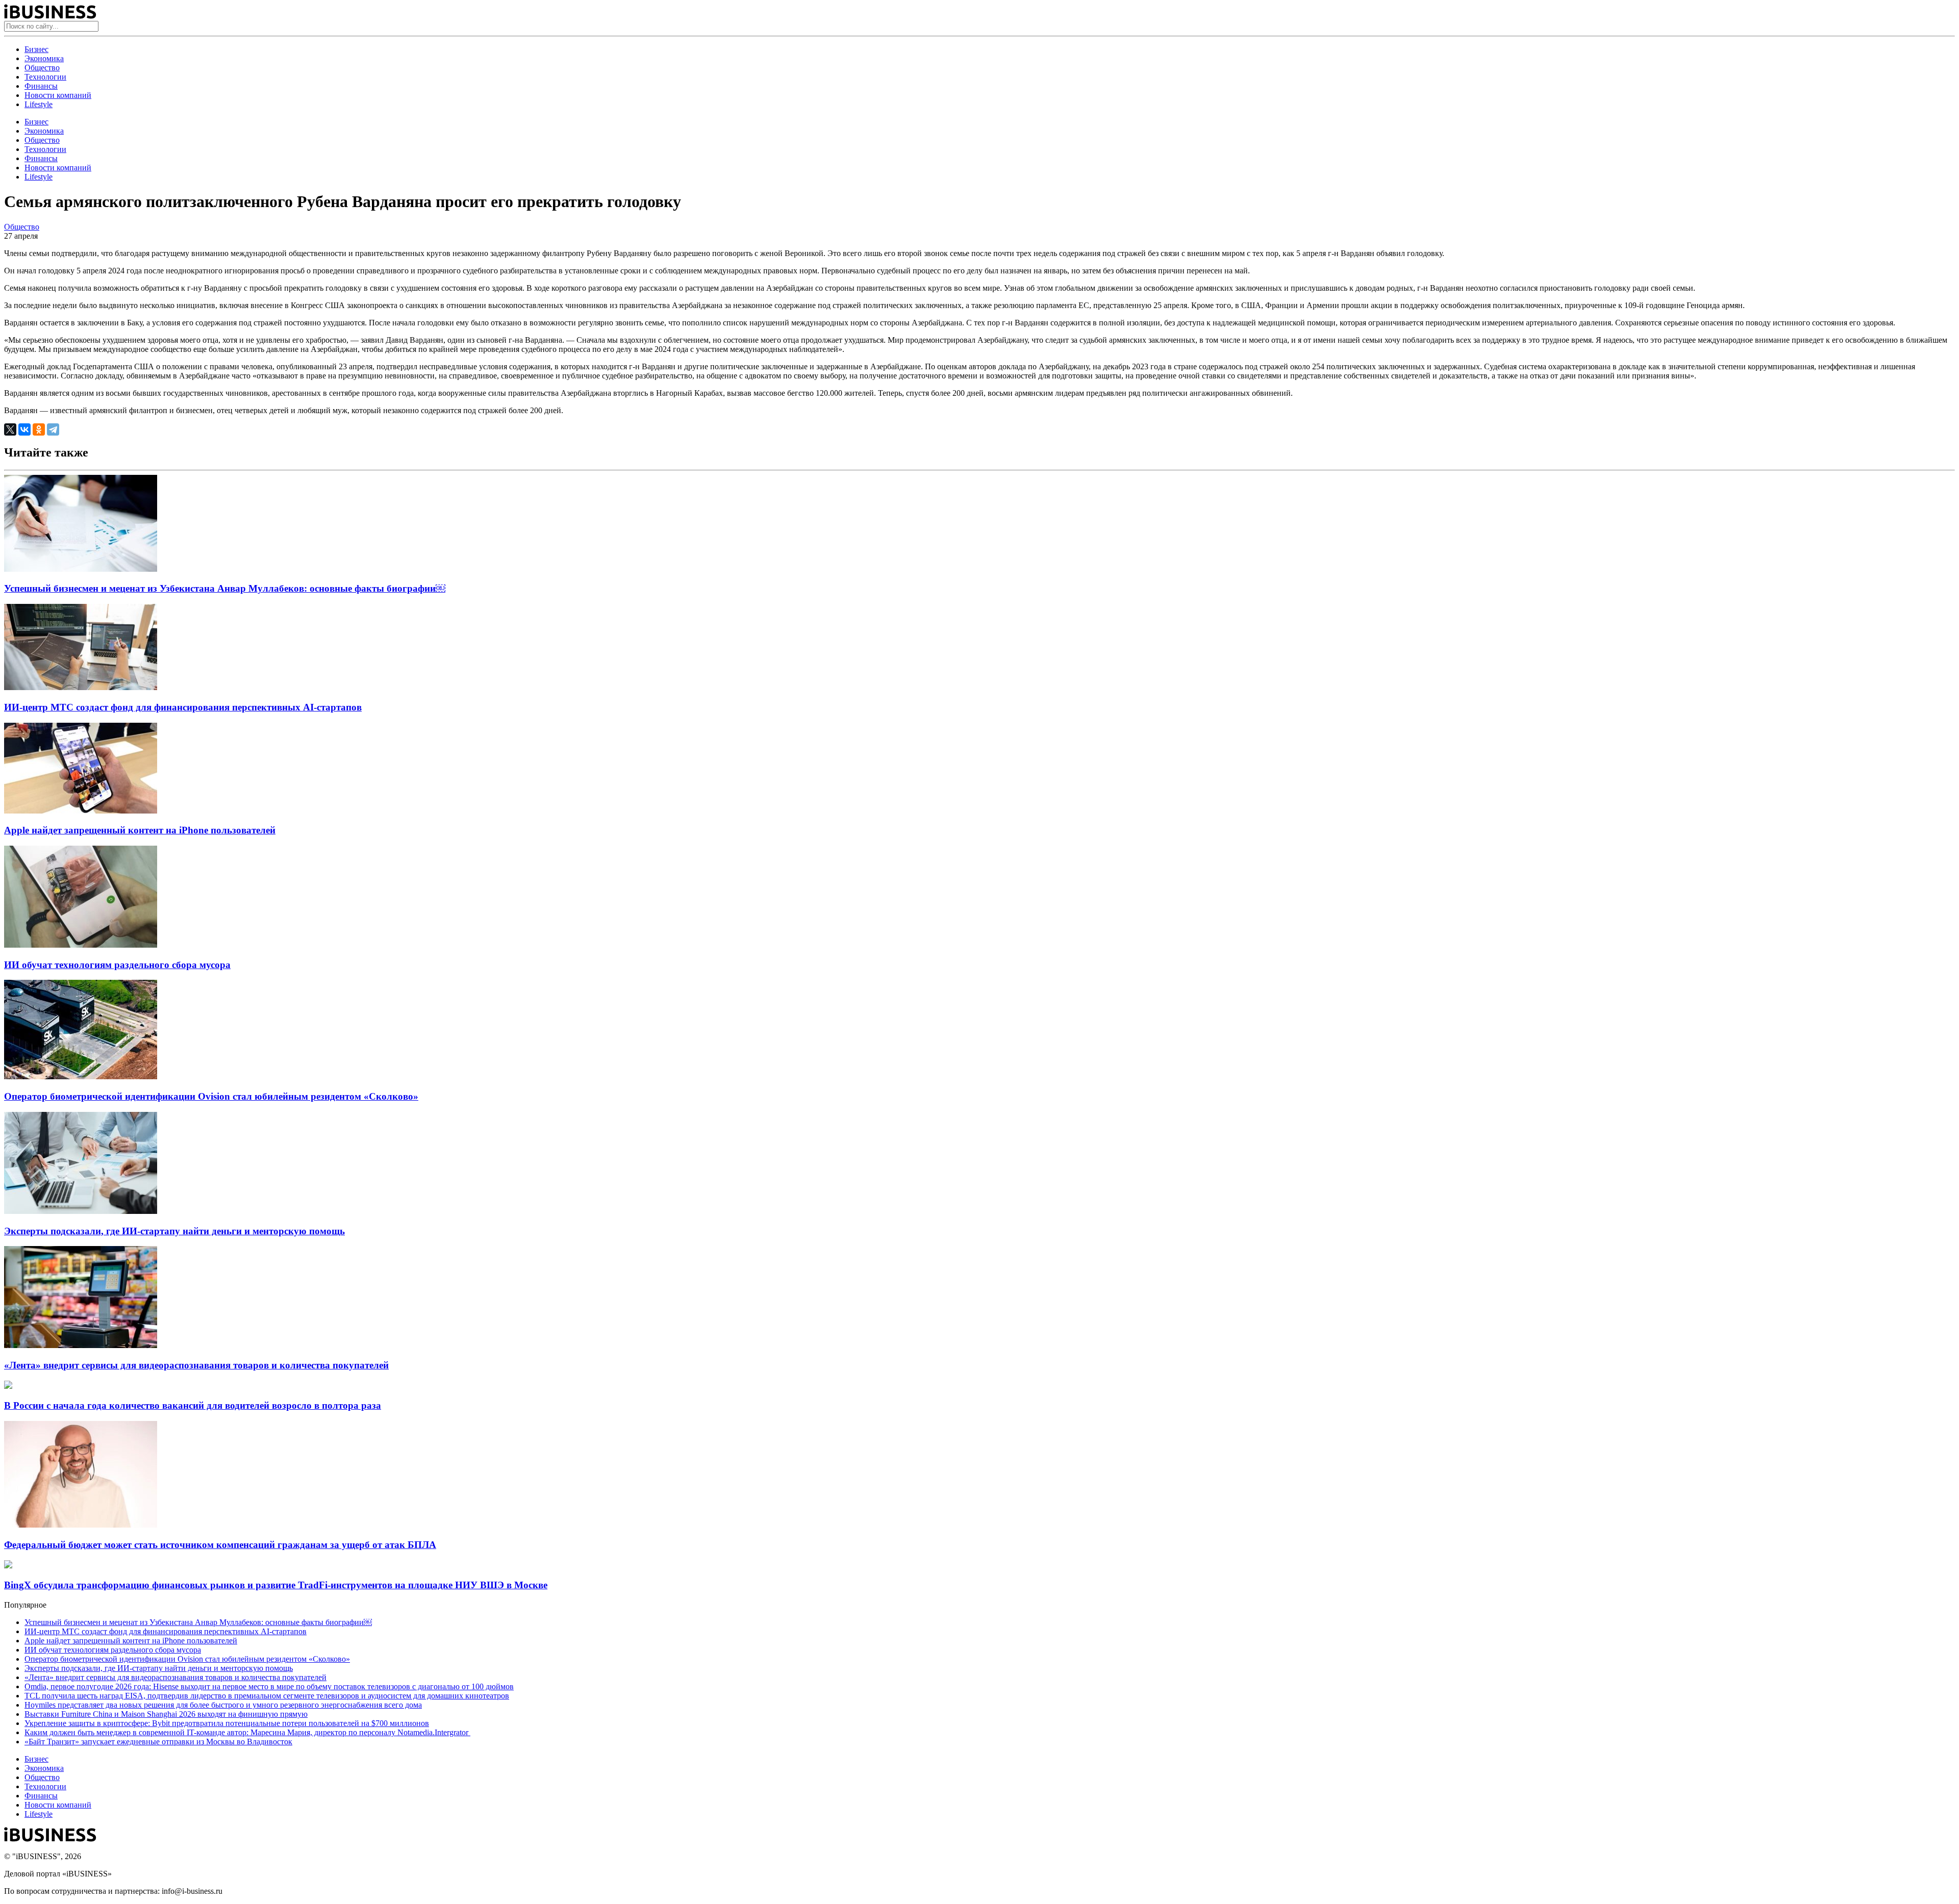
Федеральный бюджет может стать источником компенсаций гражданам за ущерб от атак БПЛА (220, 1545)
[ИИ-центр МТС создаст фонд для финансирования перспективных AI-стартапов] (81, 687)
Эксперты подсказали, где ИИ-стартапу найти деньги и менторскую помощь (174, 1231)
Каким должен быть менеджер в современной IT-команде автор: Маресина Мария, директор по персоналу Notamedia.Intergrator (247, 1732)
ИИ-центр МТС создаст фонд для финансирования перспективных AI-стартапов (183, 707)
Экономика (44, 58)
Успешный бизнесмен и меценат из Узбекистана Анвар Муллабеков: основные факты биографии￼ (225, 588)
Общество (42, 68)
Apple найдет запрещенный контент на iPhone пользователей (140, 830)
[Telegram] (53, 429)
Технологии (45, 77)
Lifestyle (39, 104)
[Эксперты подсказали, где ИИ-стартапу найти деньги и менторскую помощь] (81, 1211)
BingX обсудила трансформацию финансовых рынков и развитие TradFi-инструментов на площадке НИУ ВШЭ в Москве (276, 1585)
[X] (10, 429)
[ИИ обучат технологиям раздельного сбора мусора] (81, 945)
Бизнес (36, 49)
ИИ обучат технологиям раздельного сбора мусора (117, 965)
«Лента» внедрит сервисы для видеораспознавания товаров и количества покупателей (196, 1365)
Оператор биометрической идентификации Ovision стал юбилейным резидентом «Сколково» (211, 1096)
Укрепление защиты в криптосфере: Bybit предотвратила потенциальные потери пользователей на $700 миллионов (227, 1723)
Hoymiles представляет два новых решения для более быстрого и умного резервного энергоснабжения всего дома (223, 1705)
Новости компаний (58, 95)
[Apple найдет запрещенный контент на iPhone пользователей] (81, 811)
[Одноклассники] (39, 429)
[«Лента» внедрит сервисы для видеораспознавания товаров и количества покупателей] (81, 1345)
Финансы (41, 86)
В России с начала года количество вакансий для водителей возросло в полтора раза (193, 1405)
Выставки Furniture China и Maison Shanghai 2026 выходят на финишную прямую (166, 1714)
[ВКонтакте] (24, 429)
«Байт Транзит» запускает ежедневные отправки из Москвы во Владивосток (158, 1742)
